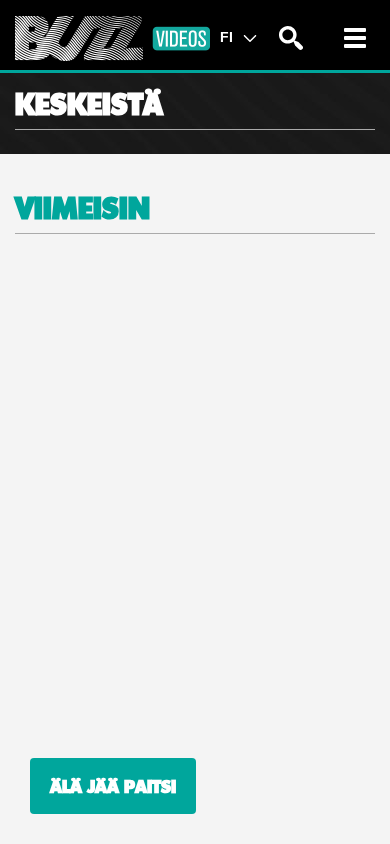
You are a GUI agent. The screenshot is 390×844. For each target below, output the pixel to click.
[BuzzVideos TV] (112, 38)
